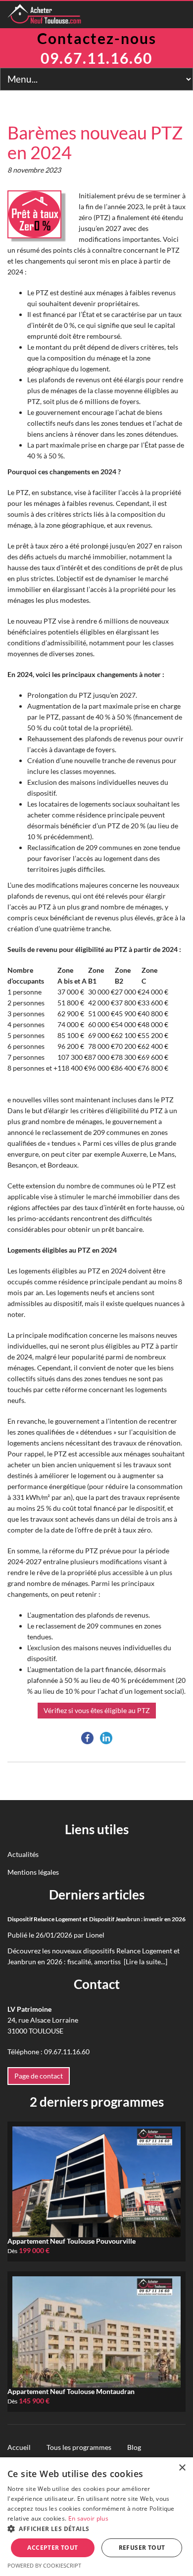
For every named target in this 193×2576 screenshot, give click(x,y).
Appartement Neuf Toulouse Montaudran (71, 2391)
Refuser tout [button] (142, 2548)
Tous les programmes (79, 2447)
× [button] (182, 2468)
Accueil (19, 2447)
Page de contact (39, 2076)
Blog (134, 2447)
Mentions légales (33, 1872)
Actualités (23, 1854)
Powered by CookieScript (44, 2565)
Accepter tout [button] (52, 2548)
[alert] (96, 2517)
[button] (96, 2529)
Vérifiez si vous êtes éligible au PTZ (97, 1710)
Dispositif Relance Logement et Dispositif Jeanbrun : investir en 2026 (96, 1919)
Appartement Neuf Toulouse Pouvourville (72, 2241)
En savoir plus (88, 2518)
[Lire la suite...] (145, 1962)
